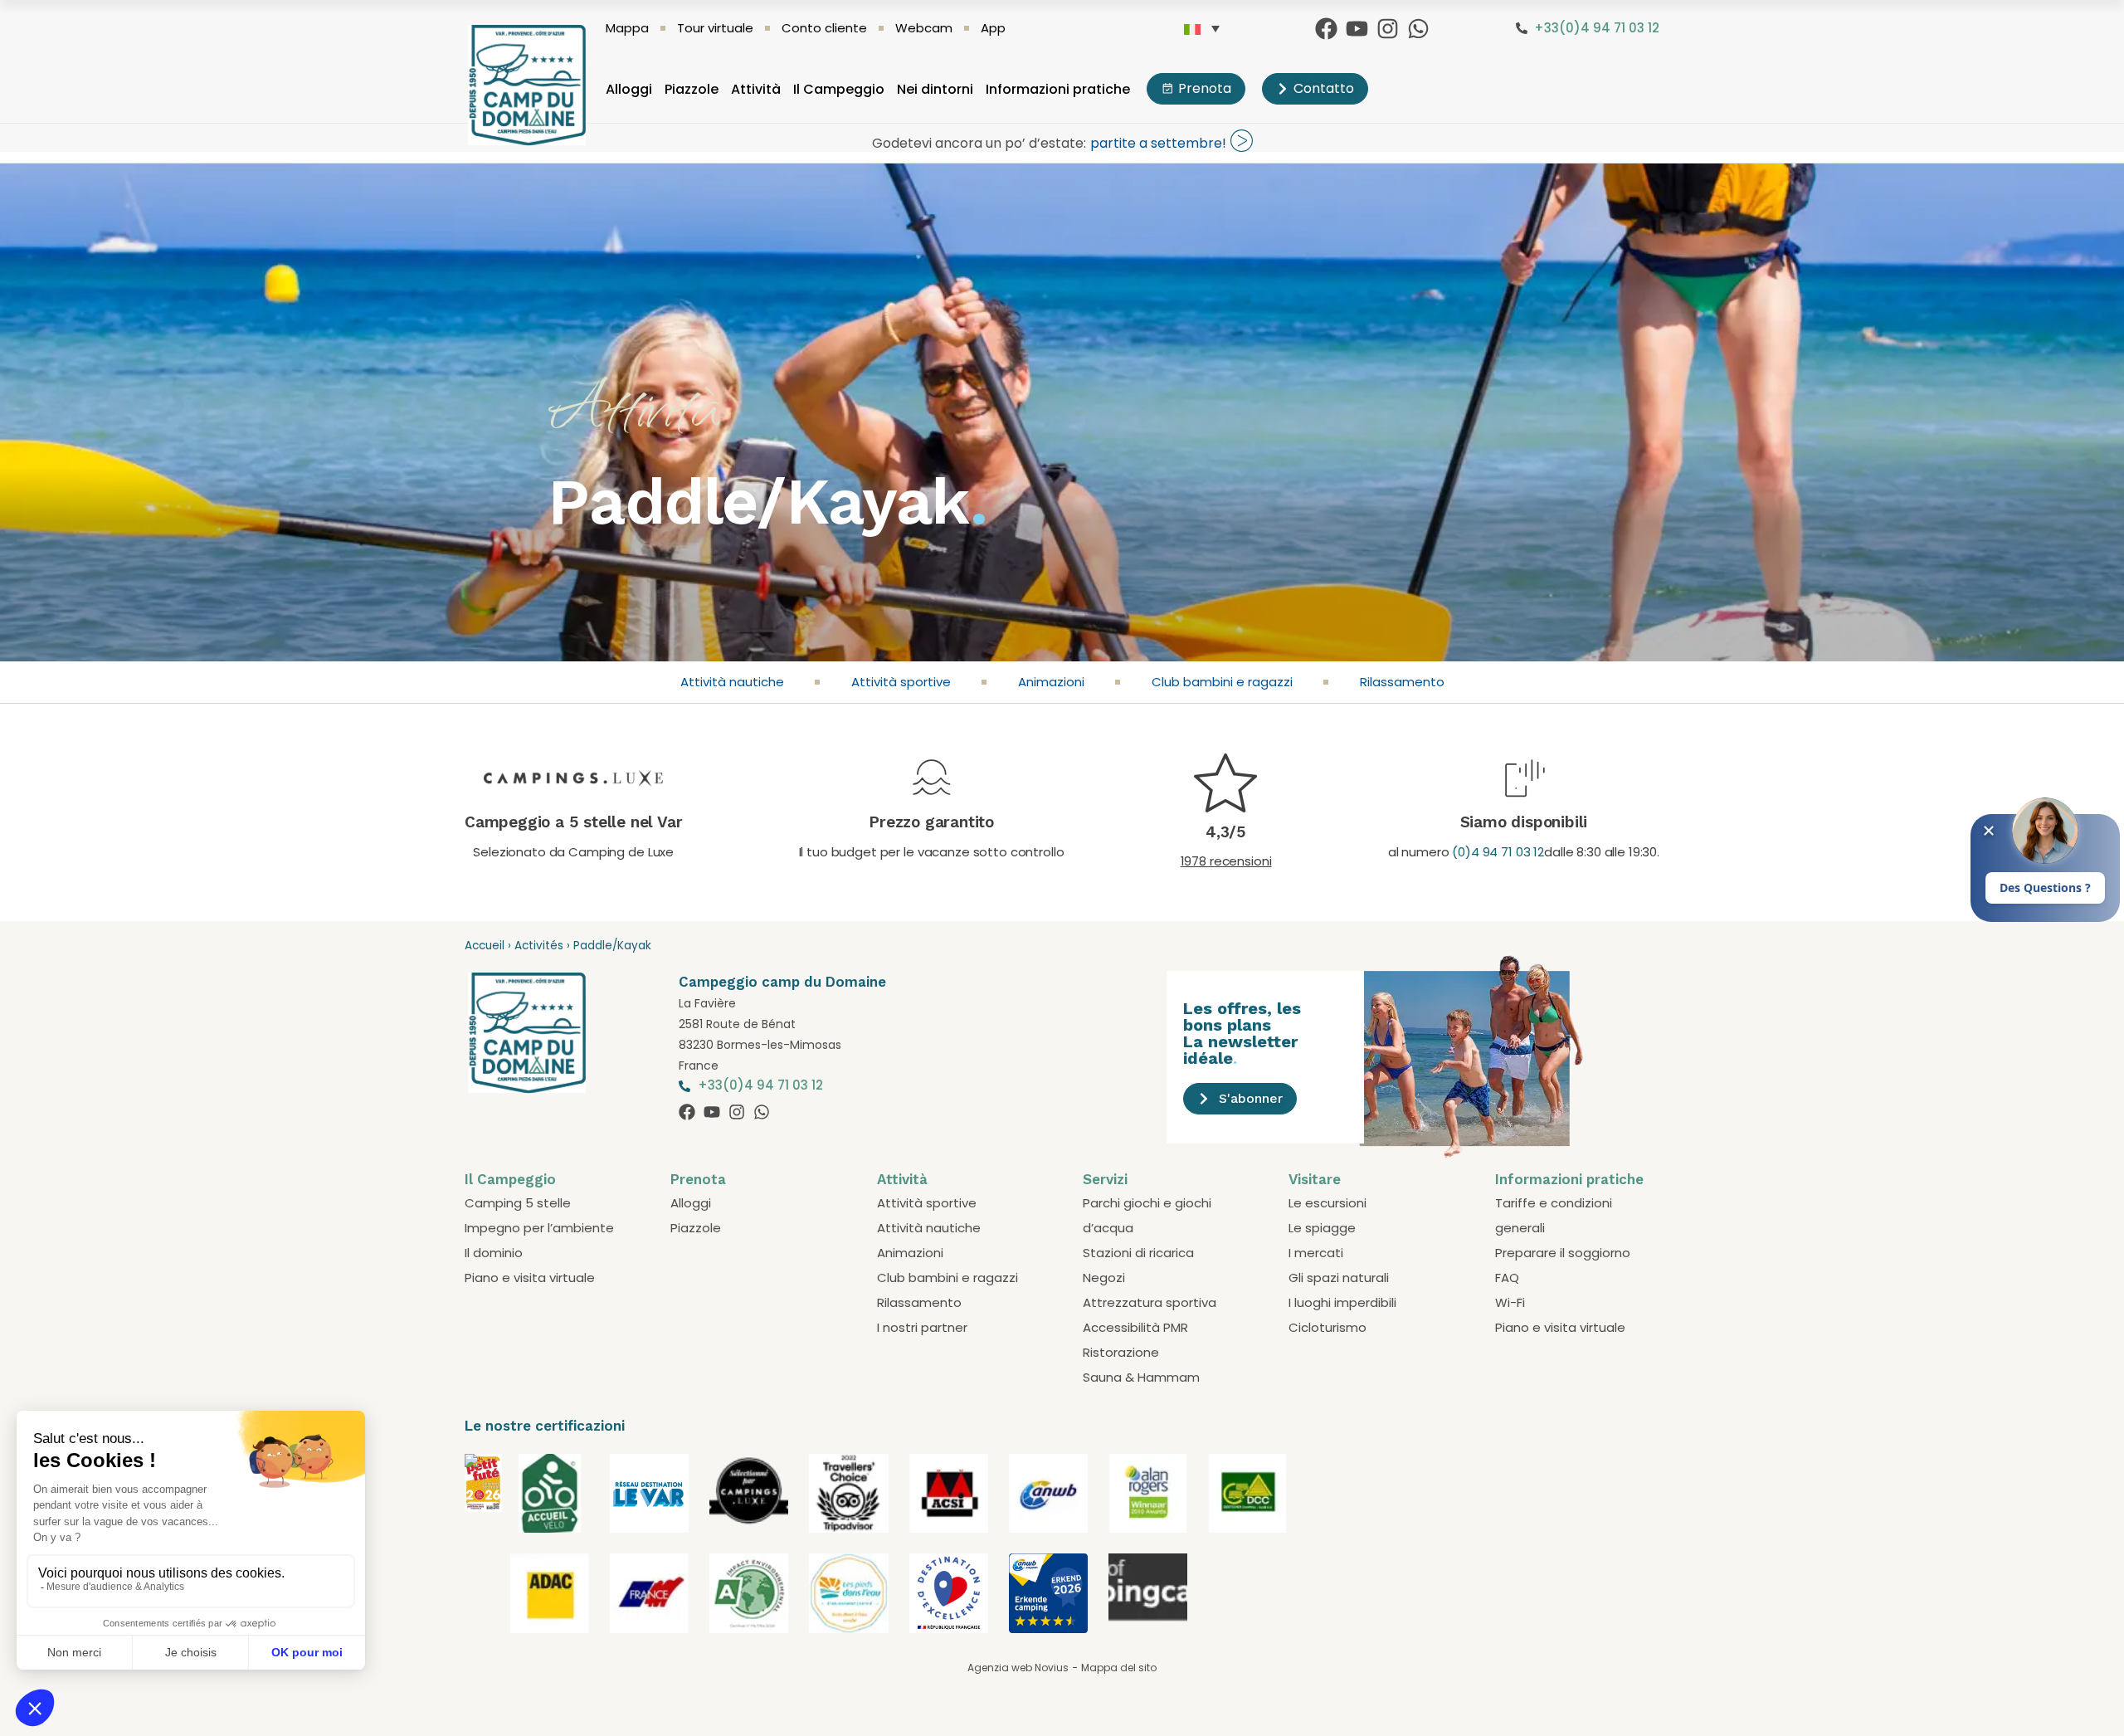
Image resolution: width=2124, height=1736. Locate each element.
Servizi (1105, 1179)
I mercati (1316, 1253)
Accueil (485, 946)
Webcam (924, 28)
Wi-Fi (1510, 1302)
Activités (539, 946)
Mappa (627, 28)
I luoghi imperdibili (1342, 1302)
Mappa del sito (1119, 1668)
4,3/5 (1226, 832)
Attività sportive (901, 682)
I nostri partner (922, 1327)
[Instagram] (1388, 29)
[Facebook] (1326, 29)
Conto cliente (824, 28)
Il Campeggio (839, 89)
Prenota (698, 1179)
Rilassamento (1402, 682)
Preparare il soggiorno (1563, 1253)
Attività (756, 89)
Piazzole (692, 89)
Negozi (1104, 1278)
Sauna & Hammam (1141, 1377)
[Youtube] (1357, 29)
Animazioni (1051, 682)
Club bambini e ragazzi (1222, 682)
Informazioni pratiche (1058, 89)
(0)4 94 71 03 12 (1498, 852)
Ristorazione (1121, 1352)
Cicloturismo (1327, 1327)
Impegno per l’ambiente (539, 1228)
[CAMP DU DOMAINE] (483, 1507)
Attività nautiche (732, 682)
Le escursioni (1327, 1203)
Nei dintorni (935, 89)
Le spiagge (1322, 1228)
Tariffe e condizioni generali (1554, 1215)
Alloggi (629, 89)
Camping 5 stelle (518, 1203)
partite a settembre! (1158, 143)
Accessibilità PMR (1135, 1327)
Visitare (1315, 1179)
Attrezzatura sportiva (1150, 1302)
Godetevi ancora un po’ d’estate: (979, 143)
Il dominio (494, 1253)
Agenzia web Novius (1018, 1668)
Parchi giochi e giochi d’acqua (1147, 1215)
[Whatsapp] (1418, 29)
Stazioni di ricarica (1138, 1253)
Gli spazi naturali (1339, 1278)
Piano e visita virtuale (530, 1278)
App (993, 28)
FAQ (1507, 1278)
